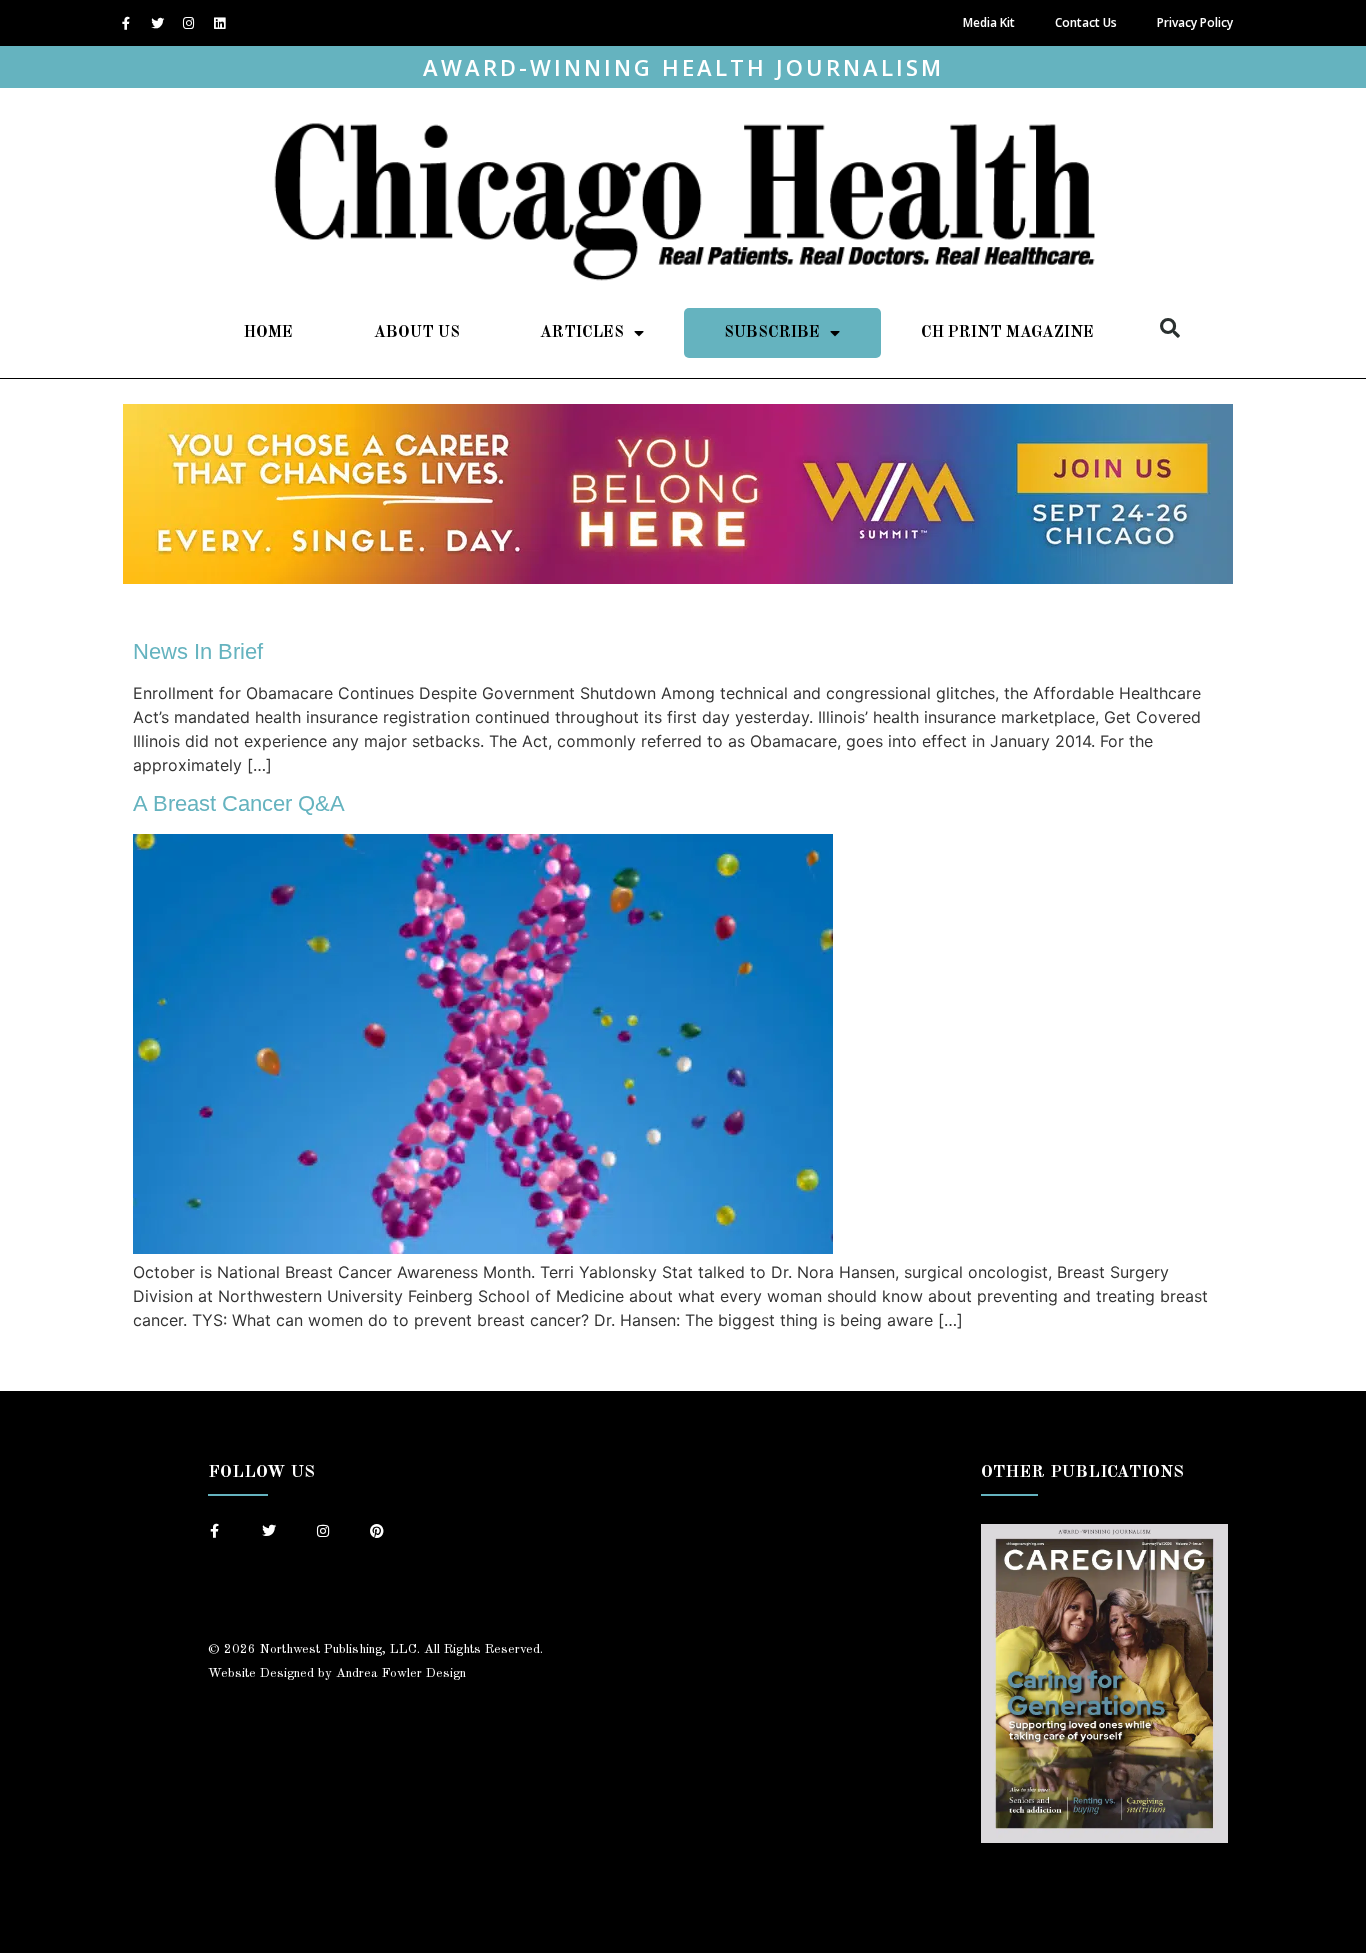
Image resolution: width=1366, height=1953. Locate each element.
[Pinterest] (377, 1531)
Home (268, 333)
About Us (417, 333)
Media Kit (989, 22)
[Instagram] (188, 23)
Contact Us (1086, 22)
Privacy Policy (1195, 22)
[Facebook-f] (126, 23)
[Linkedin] (219, 23)
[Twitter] (157, 23)
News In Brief (198, 651)
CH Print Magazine (1007, 333)
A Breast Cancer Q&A (239, 803)
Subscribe (772, 333)
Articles (582, 333)
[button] (1170, 328)
